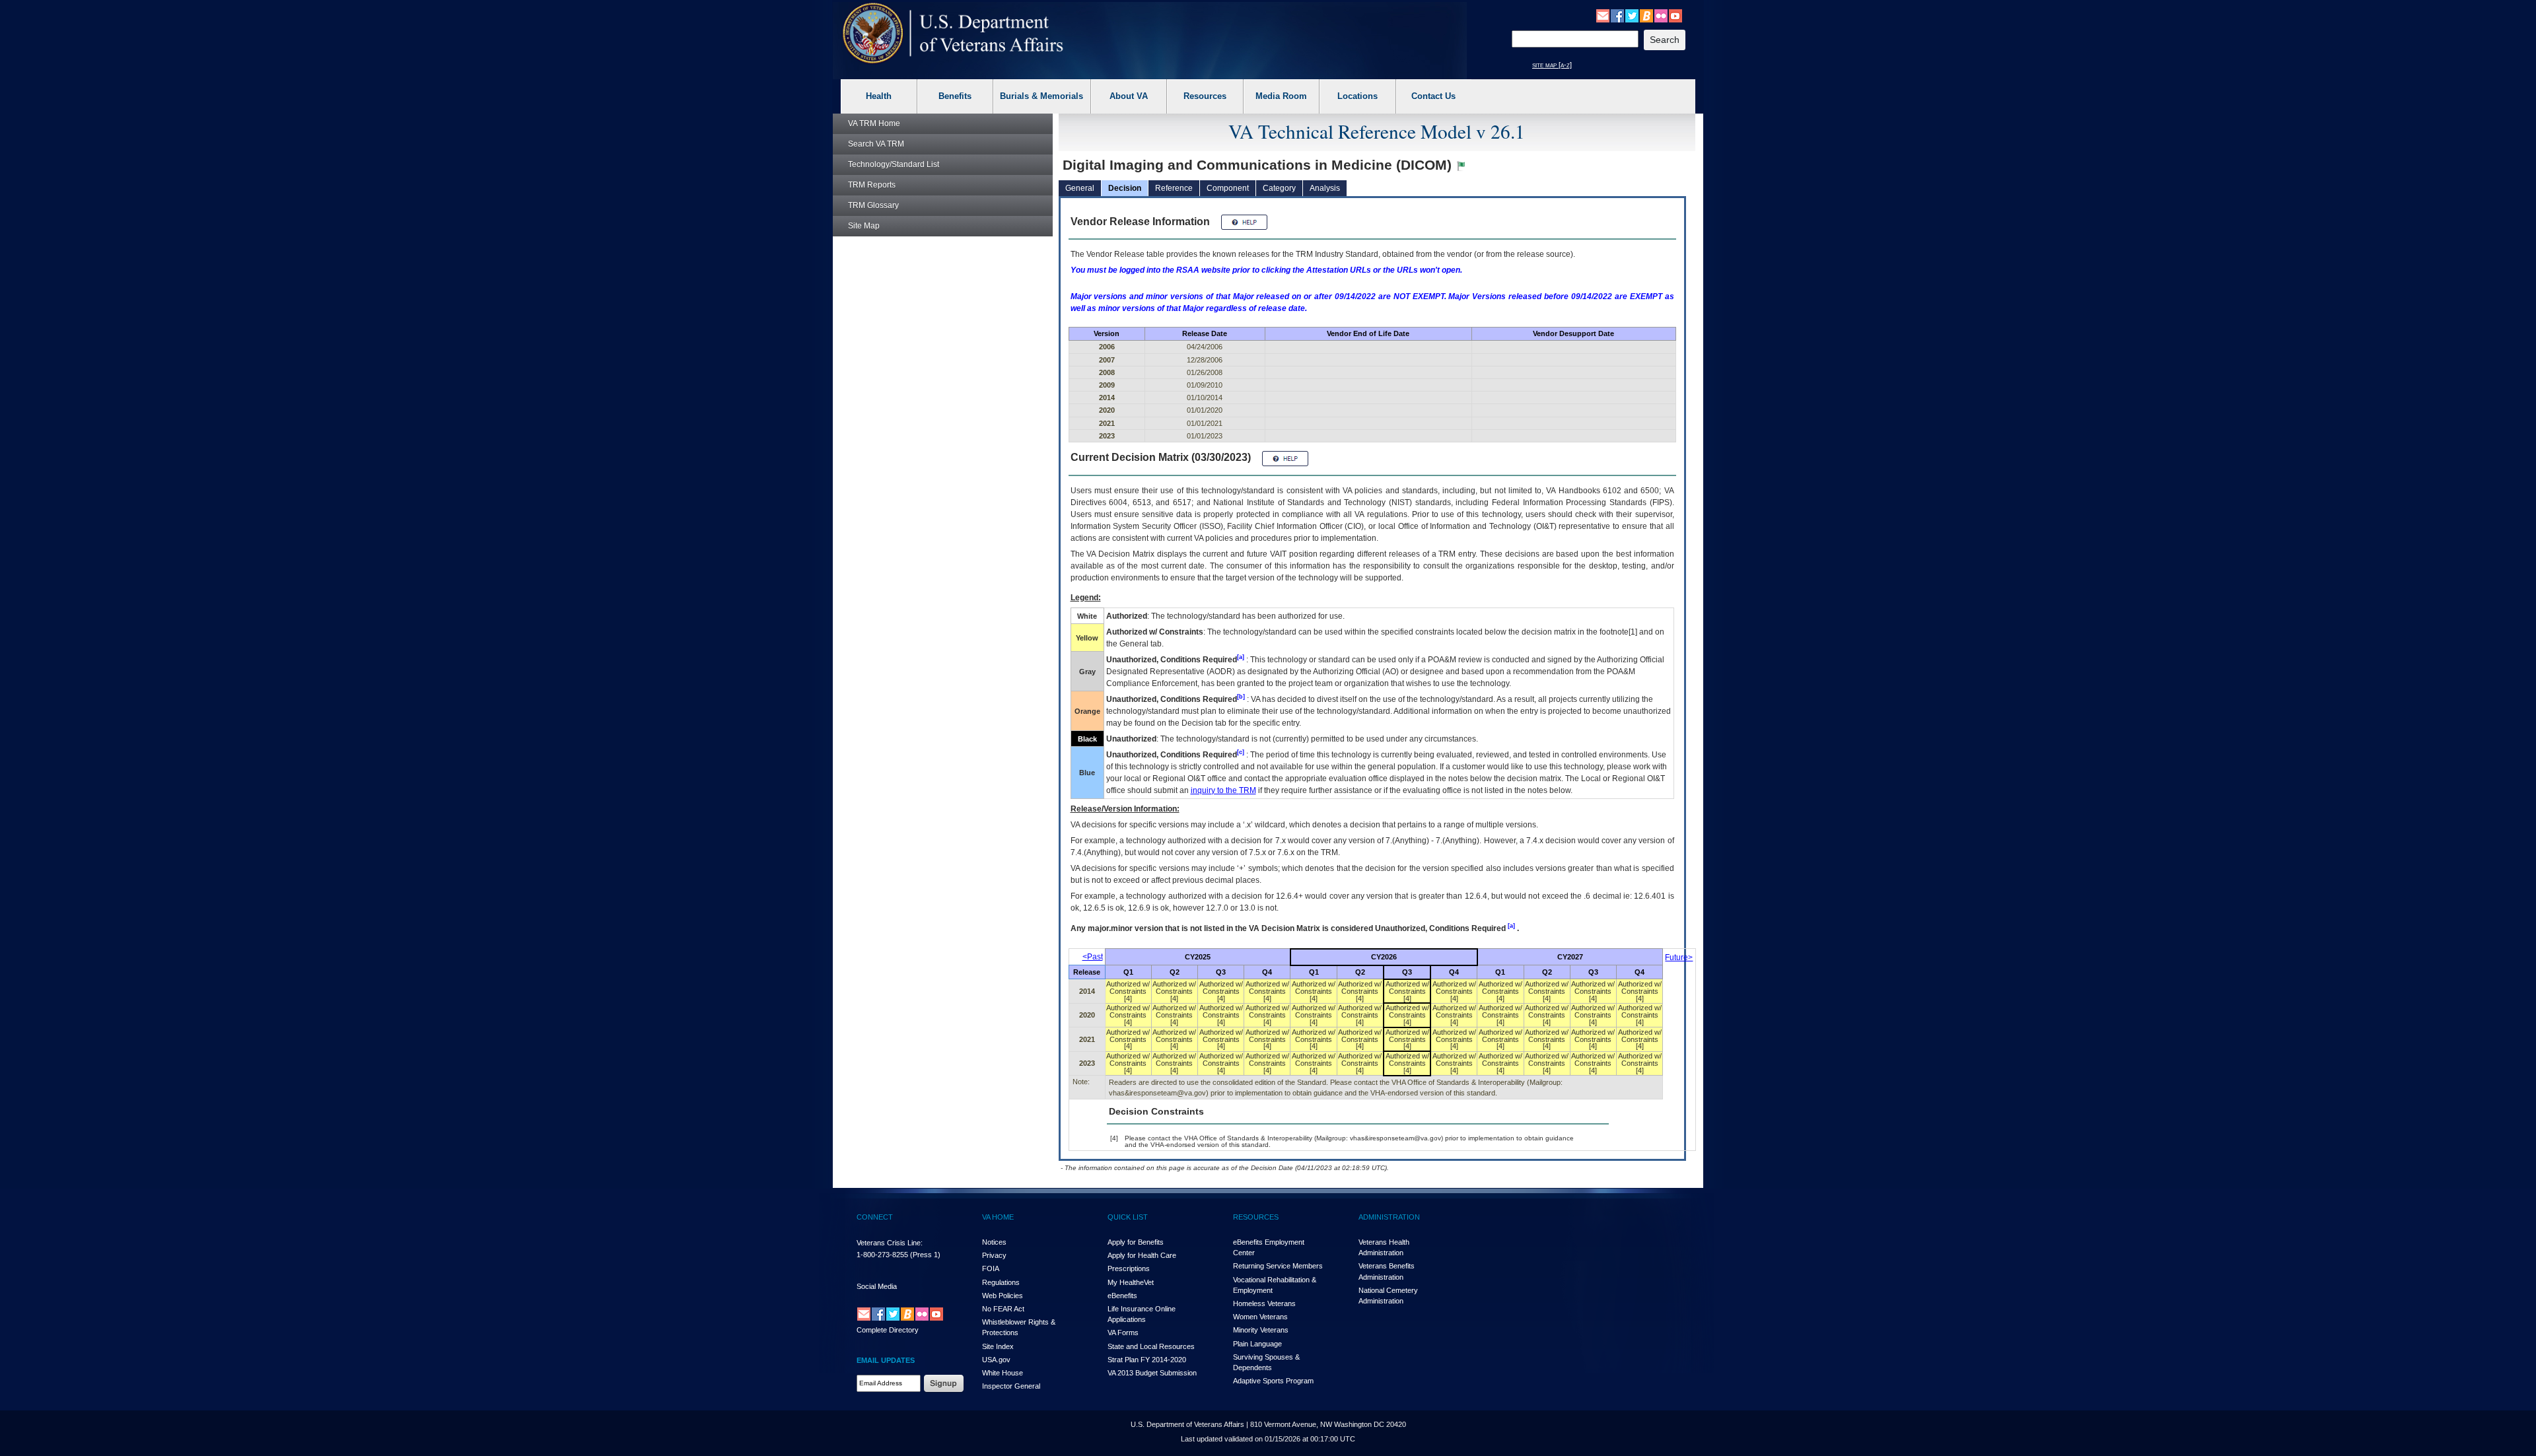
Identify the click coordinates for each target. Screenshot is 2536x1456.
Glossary (873, 205)
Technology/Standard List (894, 164)
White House (1003, 1373)
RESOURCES (1256, 1217)
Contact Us (1433, 96)
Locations (1357, 96)
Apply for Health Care (1142, 1255)
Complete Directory (888, 1330)
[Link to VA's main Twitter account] (1632, 15)
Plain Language (1257, 1344)
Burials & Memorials (1041, 96)
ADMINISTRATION (1389, 1217)
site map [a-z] (1552, 65)
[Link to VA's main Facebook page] (1617, 15)
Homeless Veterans (1264, 1303)
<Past (1093, 957)
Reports (872, 185)
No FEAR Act (1003, 1309)
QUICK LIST (1128, 1217)
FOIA (991, 1268)
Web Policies (1003, 1296)
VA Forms (1123, 1333)
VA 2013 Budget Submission (1152, 1373)
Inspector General (1011, 1386)
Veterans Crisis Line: (890, 1243)
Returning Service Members (1278, 1266)
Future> (1679, 957)
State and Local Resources (1151, 1346)
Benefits (955, 96)
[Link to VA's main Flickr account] (1661, 15)
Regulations (1001, 1282)
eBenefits (1122, 1296)
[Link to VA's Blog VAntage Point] (1646, 15)
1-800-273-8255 (882, 1255)
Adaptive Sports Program (1273, 1381)
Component (1228, 188)
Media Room (1281, 96)
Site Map (864, 226)
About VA (1129, 96)
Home (874, 123)
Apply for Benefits (1136, 1242)
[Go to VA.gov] (953, 33)
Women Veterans (1260, 1317)
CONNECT (875, 1217)
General (1080, 188)
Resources (1205, 96)
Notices (994, 1242)
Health (879, 96)
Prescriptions (1129, 1268)
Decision (1125, 188)
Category (1279, 188)
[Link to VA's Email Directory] (1603, 15)
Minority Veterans (1261, 1330)
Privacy (994, 1255)
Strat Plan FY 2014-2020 (1147, 1360)
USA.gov (996, 1360)
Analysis (1325, 188)
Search (876, 144)
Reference (1174, 188)
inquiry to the (1223, 790)
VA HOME (998, 1217)
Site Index (998, 1346)
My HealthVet (1131, 1282)
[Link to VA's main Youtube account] (1675, 15)
